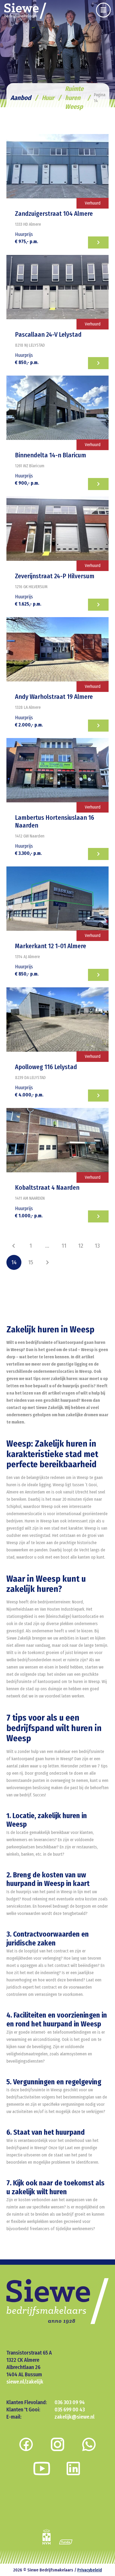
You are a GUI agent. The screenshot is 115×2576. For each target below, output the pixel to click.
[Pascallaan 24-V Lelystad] (57, 287)
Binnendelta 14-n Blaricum (51, 455)
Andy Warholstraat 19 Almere (54, 697)
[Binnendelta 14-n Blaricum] (57, 408)
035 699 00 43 (70, 2409)
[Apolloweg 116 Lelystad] (57, 1020)
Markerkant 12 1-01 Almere (51, 946)
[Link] (25, 11)
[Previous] (14, 1246)
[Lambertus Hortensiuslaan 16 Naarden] (57, 770)
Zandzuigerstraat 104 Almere (54, 214)
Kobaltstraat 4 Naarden (47, 1188)
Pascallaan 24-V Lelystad (48, 335)
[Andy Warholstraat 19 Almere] (57, 649)
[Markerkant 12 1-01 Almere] (57, 899)
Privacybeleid (90, 2570)
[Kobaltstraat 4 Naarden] (57, 1140)
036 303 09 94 (70, 2402)
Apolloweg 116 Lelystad (46, 1067)
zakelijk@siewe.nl (74, 2416)
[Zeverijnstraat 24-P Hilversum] (57, 529)
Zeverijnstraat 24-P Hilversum (55, 576)
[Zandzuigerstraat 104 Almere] (57, 166)
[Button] (103, 10)
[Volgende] (47, 1262)
